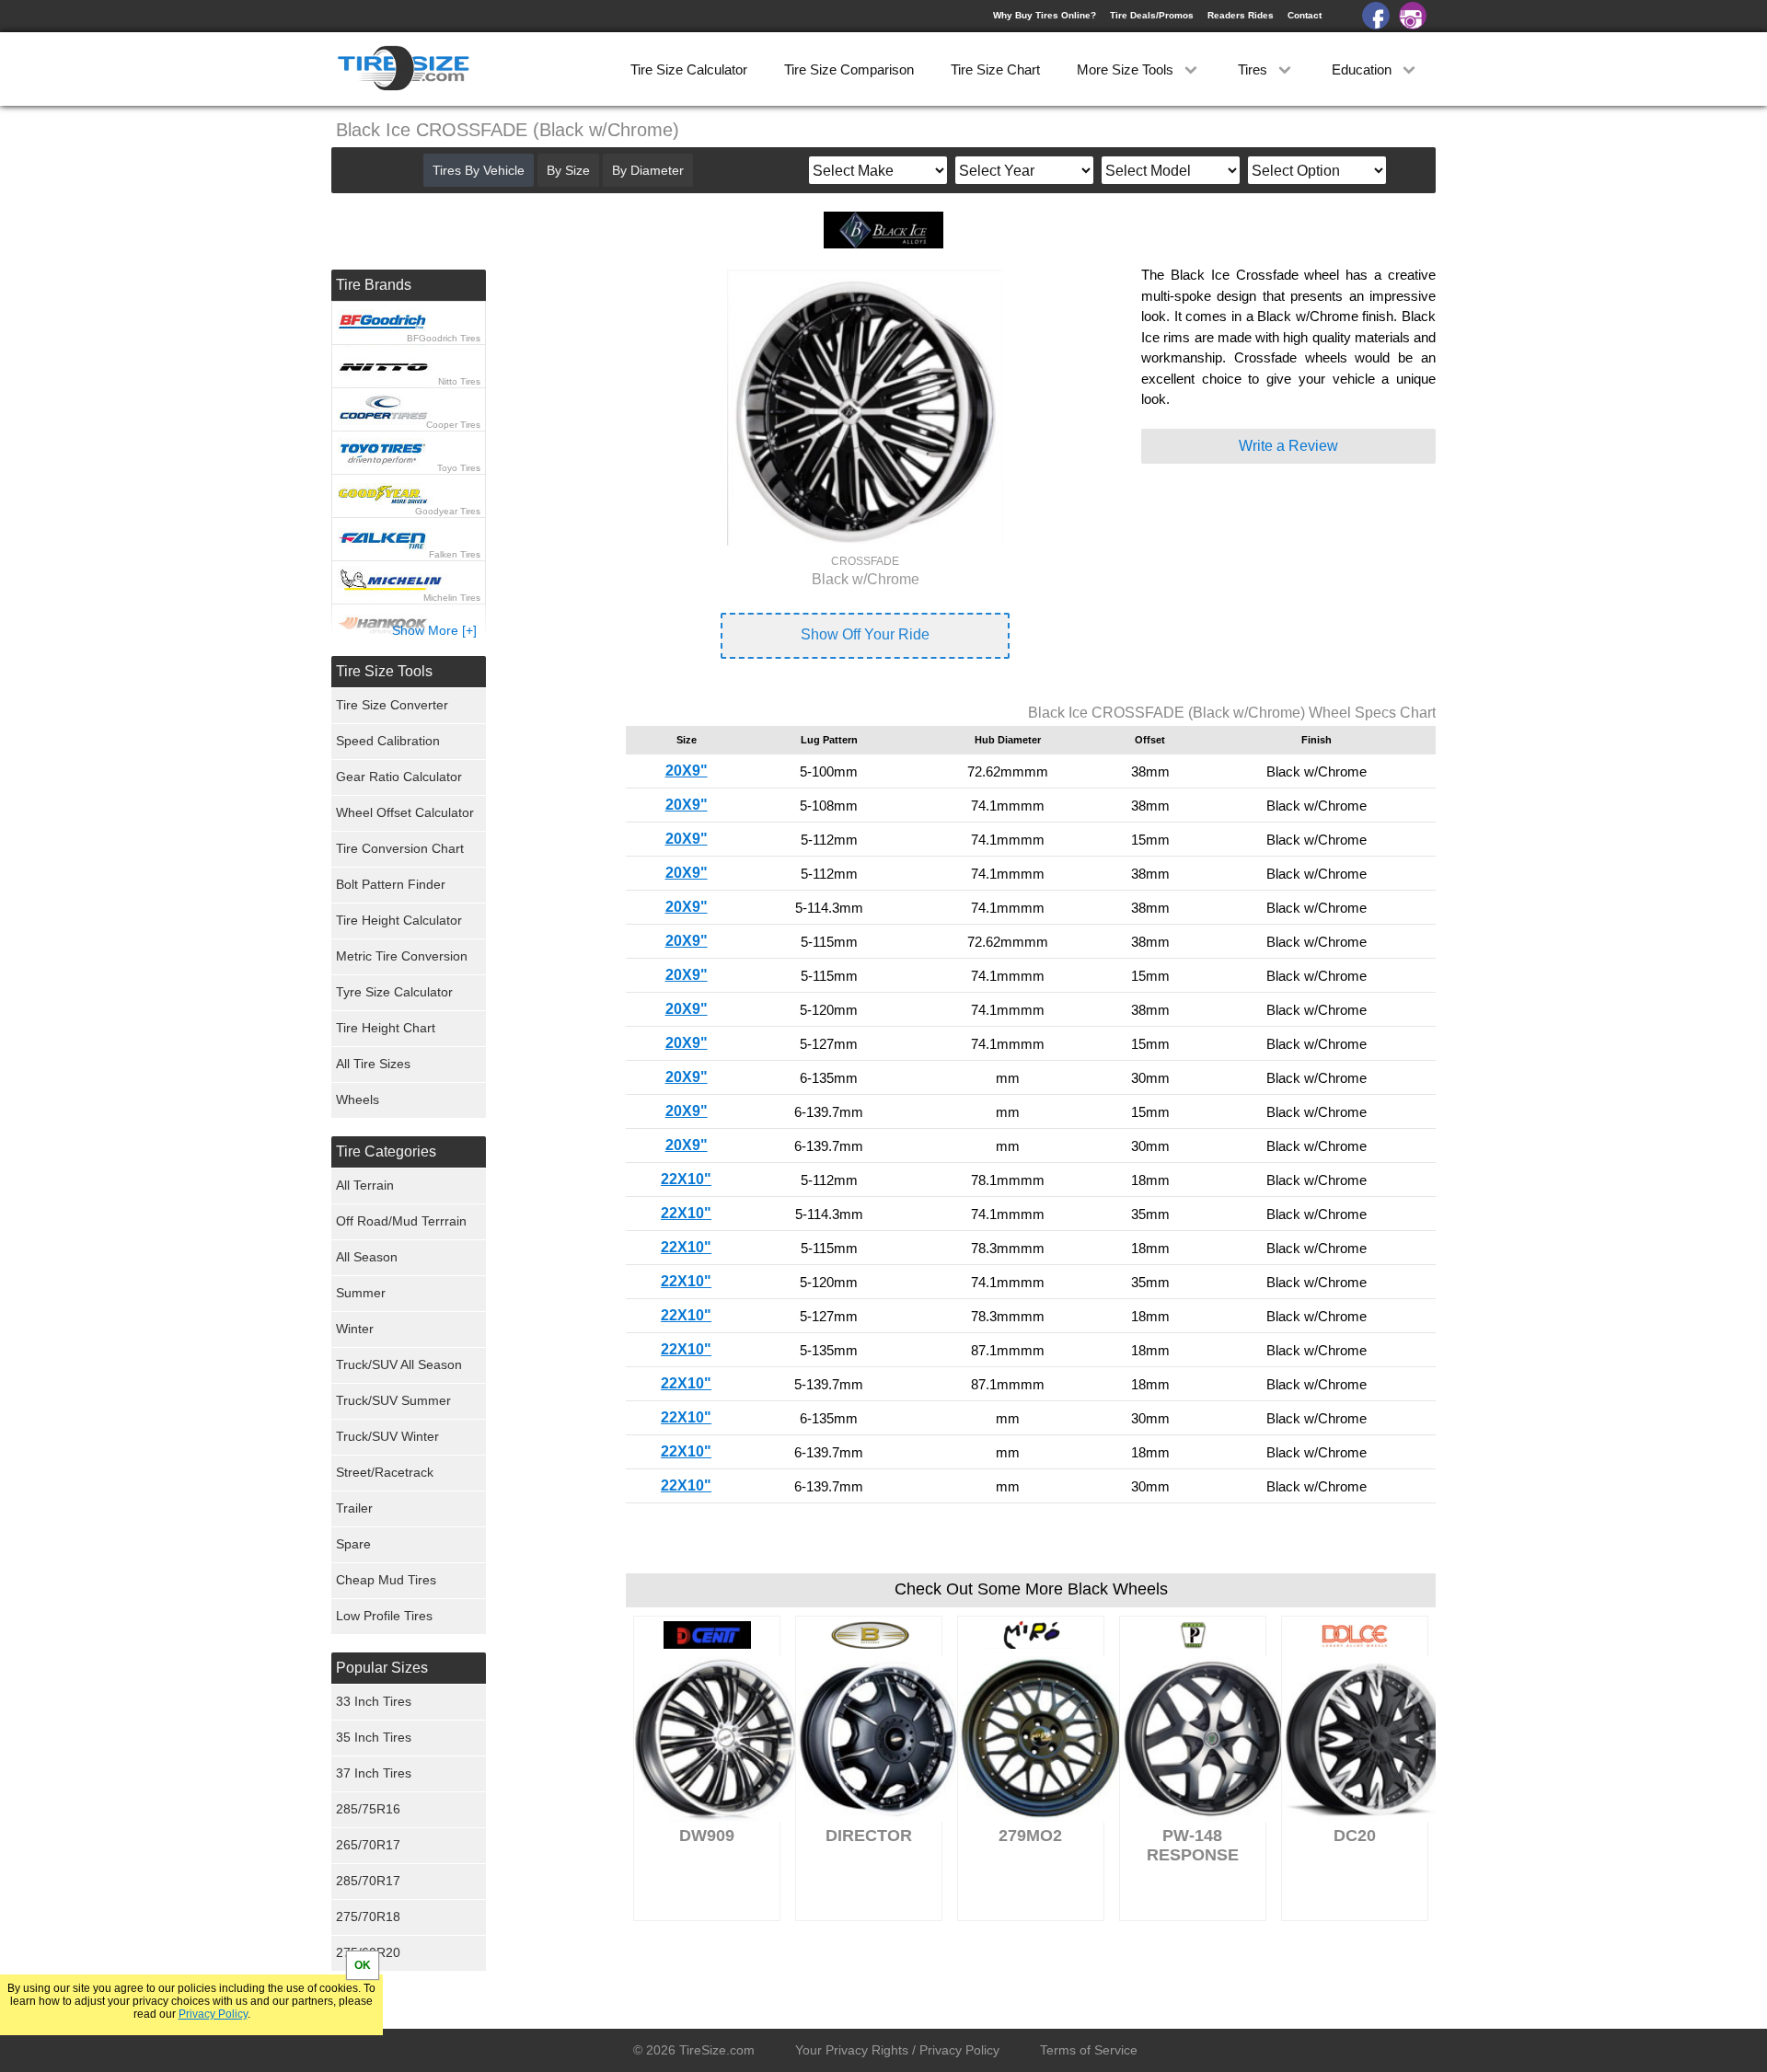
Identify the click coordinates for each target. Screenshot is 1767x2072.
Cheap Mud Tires (386, 1580)
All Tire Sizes (373, 1064)
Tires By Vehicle (479, 170)
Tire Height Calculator (399, 920)
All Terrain (365, 1185)
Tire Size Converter (392, 705)
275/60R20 (368, 1952)
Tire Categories (386, 1151)
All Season (367, 1257)
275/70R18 (368, 1917)
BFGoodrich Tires (444, 338)
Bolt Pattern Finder (391, 884)
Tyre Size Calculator (394, 992)
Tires (1254, 69)
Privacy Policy (213, 2014)
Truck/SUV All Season (399, 1364)
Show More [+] (434, 630)
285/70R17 (368, 1881)
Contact (1305, 15)
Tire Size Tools (384, 671)
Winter (355, 1329)
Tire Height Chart (386, 1028)
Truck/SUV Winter (387, 1436)
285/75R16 (368, 1809)
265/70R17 (368, 1845)
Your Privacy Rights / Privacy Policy (897, 2050)
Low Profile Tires (384, 1616)
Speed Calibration (388, 741)
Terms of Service (1089, 2050)
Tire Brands (374, 285)
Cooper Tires (453, 425)
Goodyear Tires (448, 511)
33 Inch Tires (374, 1701)
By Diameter (648, 170)
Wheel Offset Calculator (405, 812)
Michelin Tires (452, 598)
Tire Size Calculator (689, 69)
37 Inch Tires (374, 1773)
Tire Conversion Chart (400, 848)
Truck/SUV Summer (393, 1400)
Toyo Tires (459, 468)
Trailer (354, 1508)
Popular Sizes (382, 1668)
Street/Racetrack (385, 1472)
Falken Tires (455, 554)
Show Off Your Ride (865, 634)
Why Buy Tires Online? (1045, 15)
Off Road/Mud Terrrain (401, 1221)
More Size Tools (1127, 69)
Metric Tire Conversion (402, 956)
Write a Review (1288, 446)
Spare (353, 1544)
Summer (361, 1293)
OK (363, 1965)
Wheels (358, 1099)
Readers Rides (1241, 15)
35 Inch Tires (374, 1737)
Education (1363, 69)
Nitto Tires (459, 381)
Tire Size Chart (995, 69)
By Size (568, 170)
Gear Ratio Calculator (399, 777)
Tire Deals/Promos (1152, 15)
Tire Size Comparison (849, 69)
